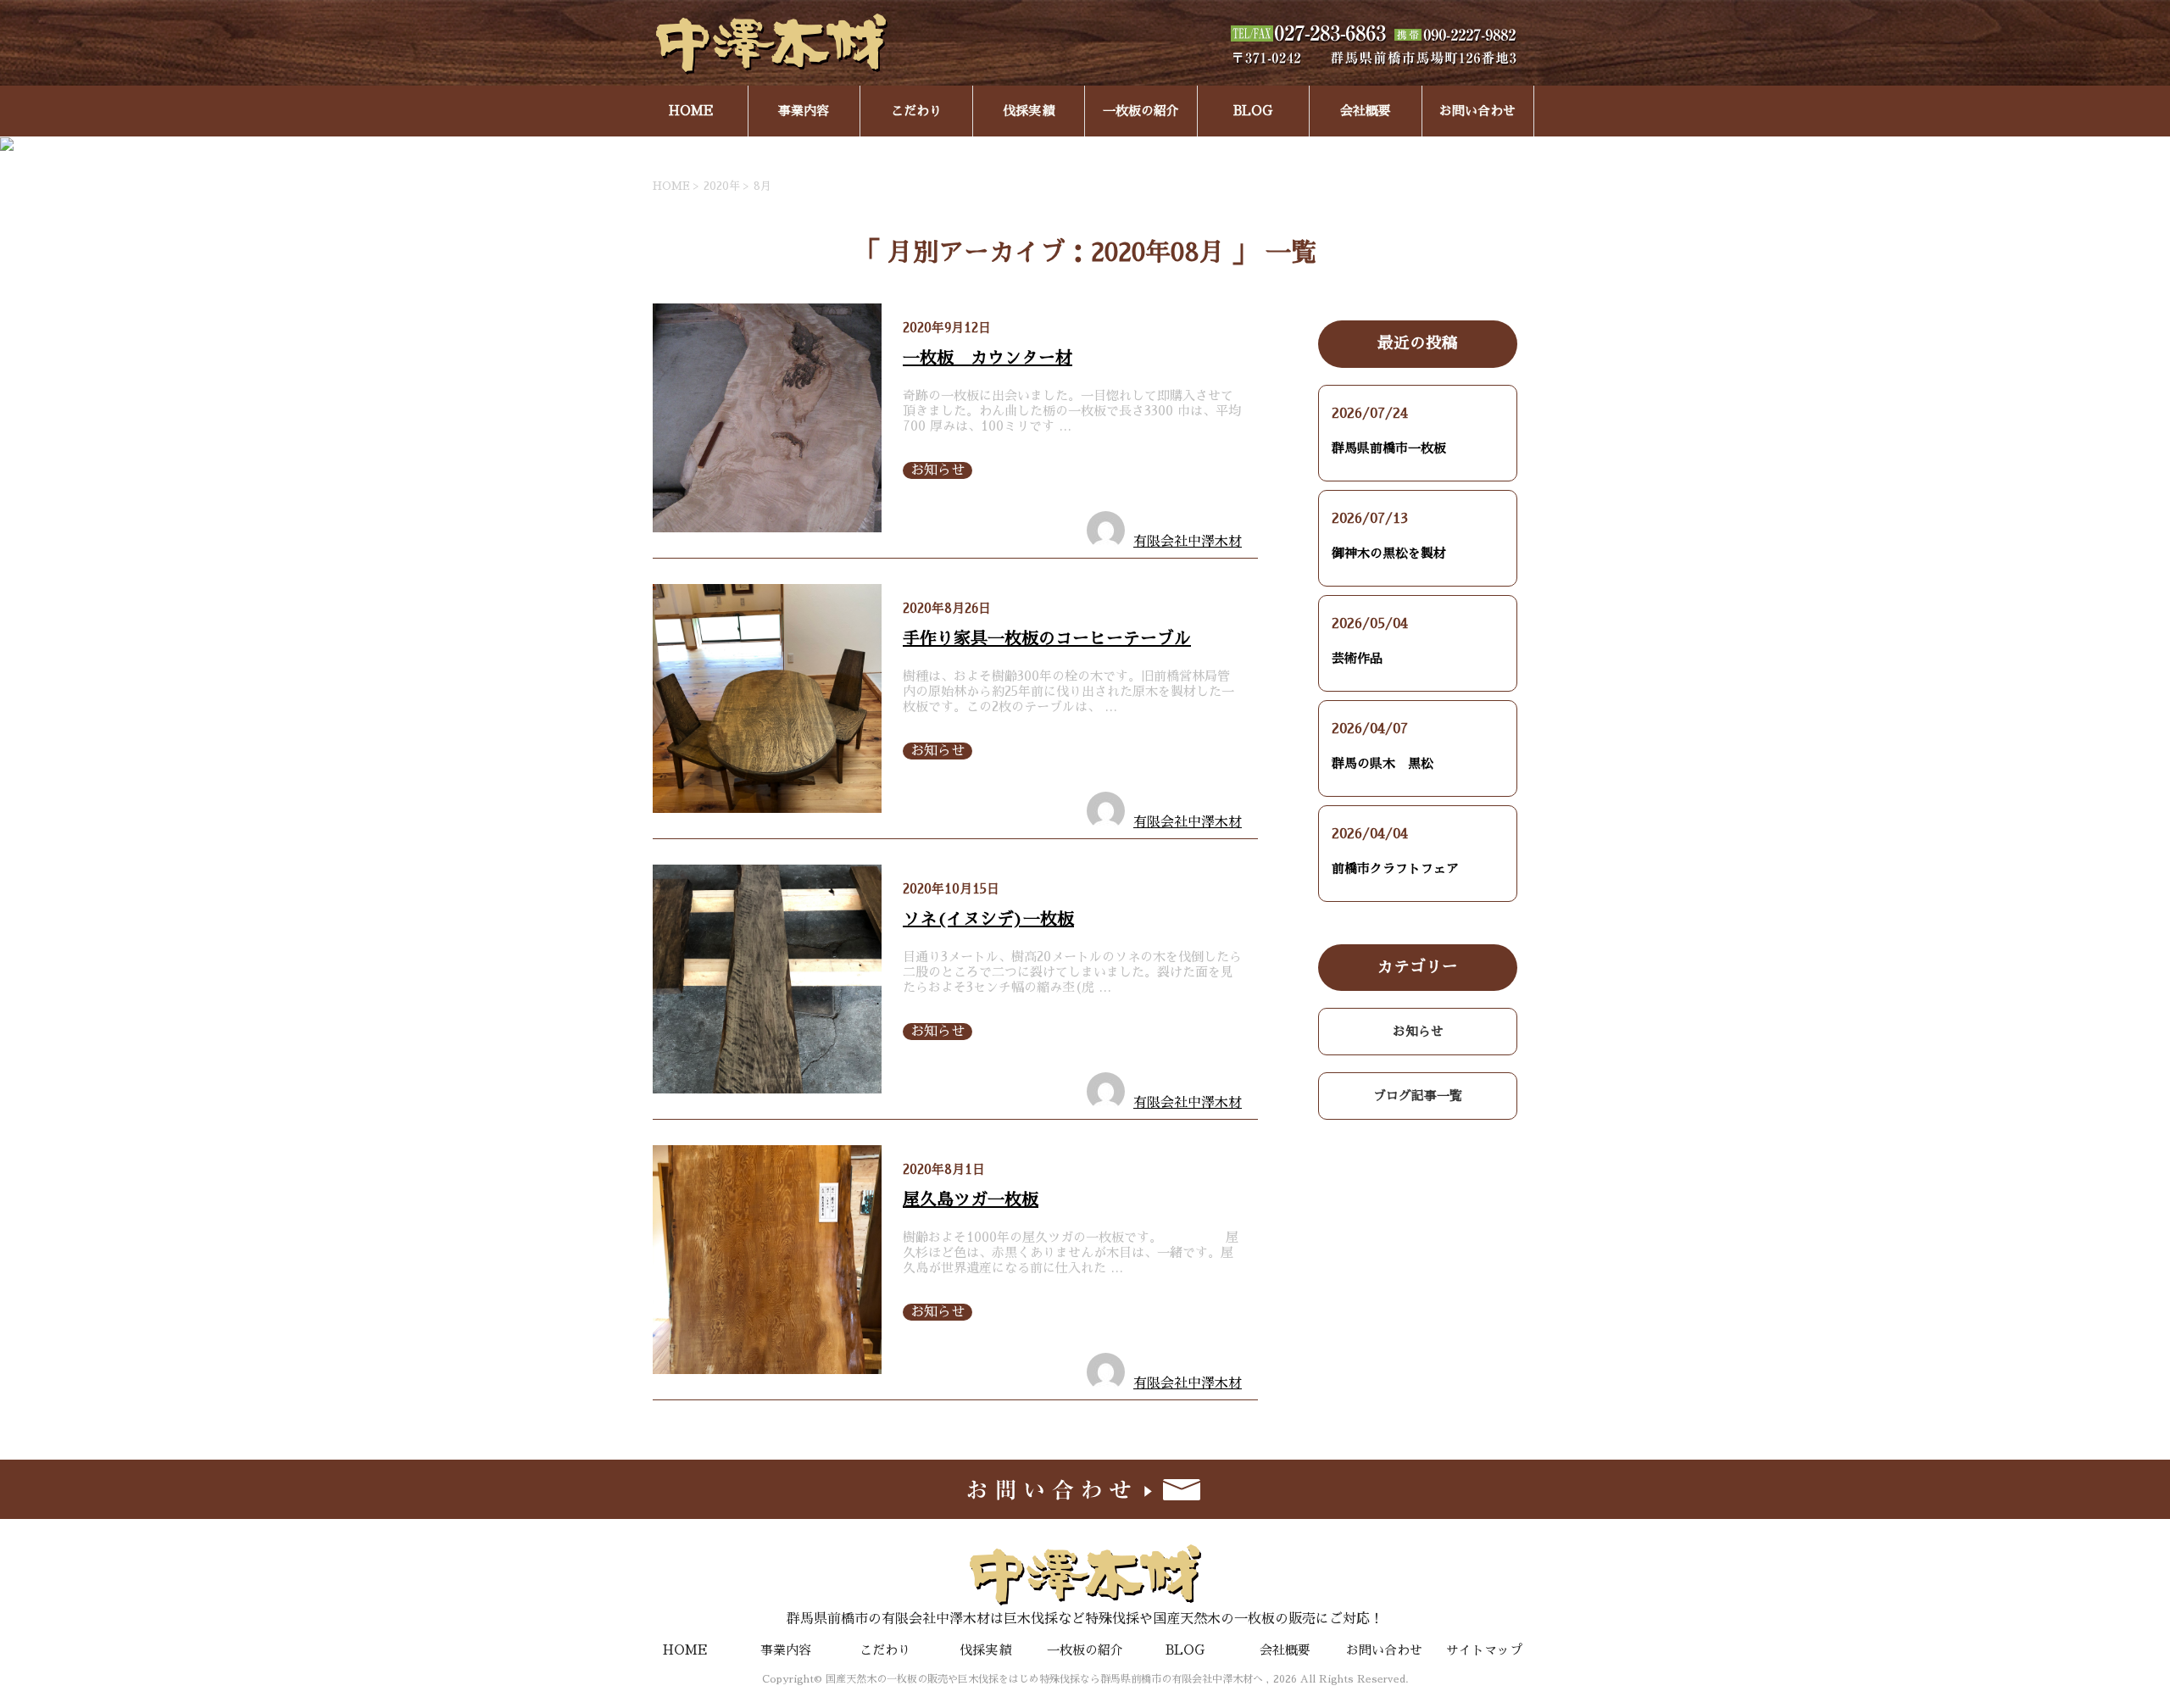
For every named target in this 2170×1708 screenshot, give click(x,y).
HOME (691, 111)
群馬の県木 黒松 (1383, 763)
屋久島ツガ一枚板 (971, 1199)
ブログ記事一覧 (1418, 1096)
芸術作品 (1357, 658)
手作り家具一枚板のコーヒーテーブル (1047, 638)
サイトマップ (1484, 1650)
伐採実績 (1028, 111)
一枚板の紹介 (1141, 111)
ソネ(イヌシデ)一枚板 (988, 919)
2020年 (722, 186)
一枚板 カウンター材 (988, 358)
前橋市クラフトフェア (1395, 868)
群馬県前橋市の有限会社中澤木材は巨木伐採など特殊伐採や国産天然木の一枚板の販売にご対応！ (1085, 1619)
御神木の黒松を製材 (1389, 553)
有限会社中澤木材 (1188, 542)
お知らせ (938, 470)
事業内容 (804, 111)
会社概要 (1366, 111)
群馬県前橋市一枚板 (1389, 448)
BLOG (1253, 111)
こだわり (916, 111)
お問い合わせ (1477, 111)
